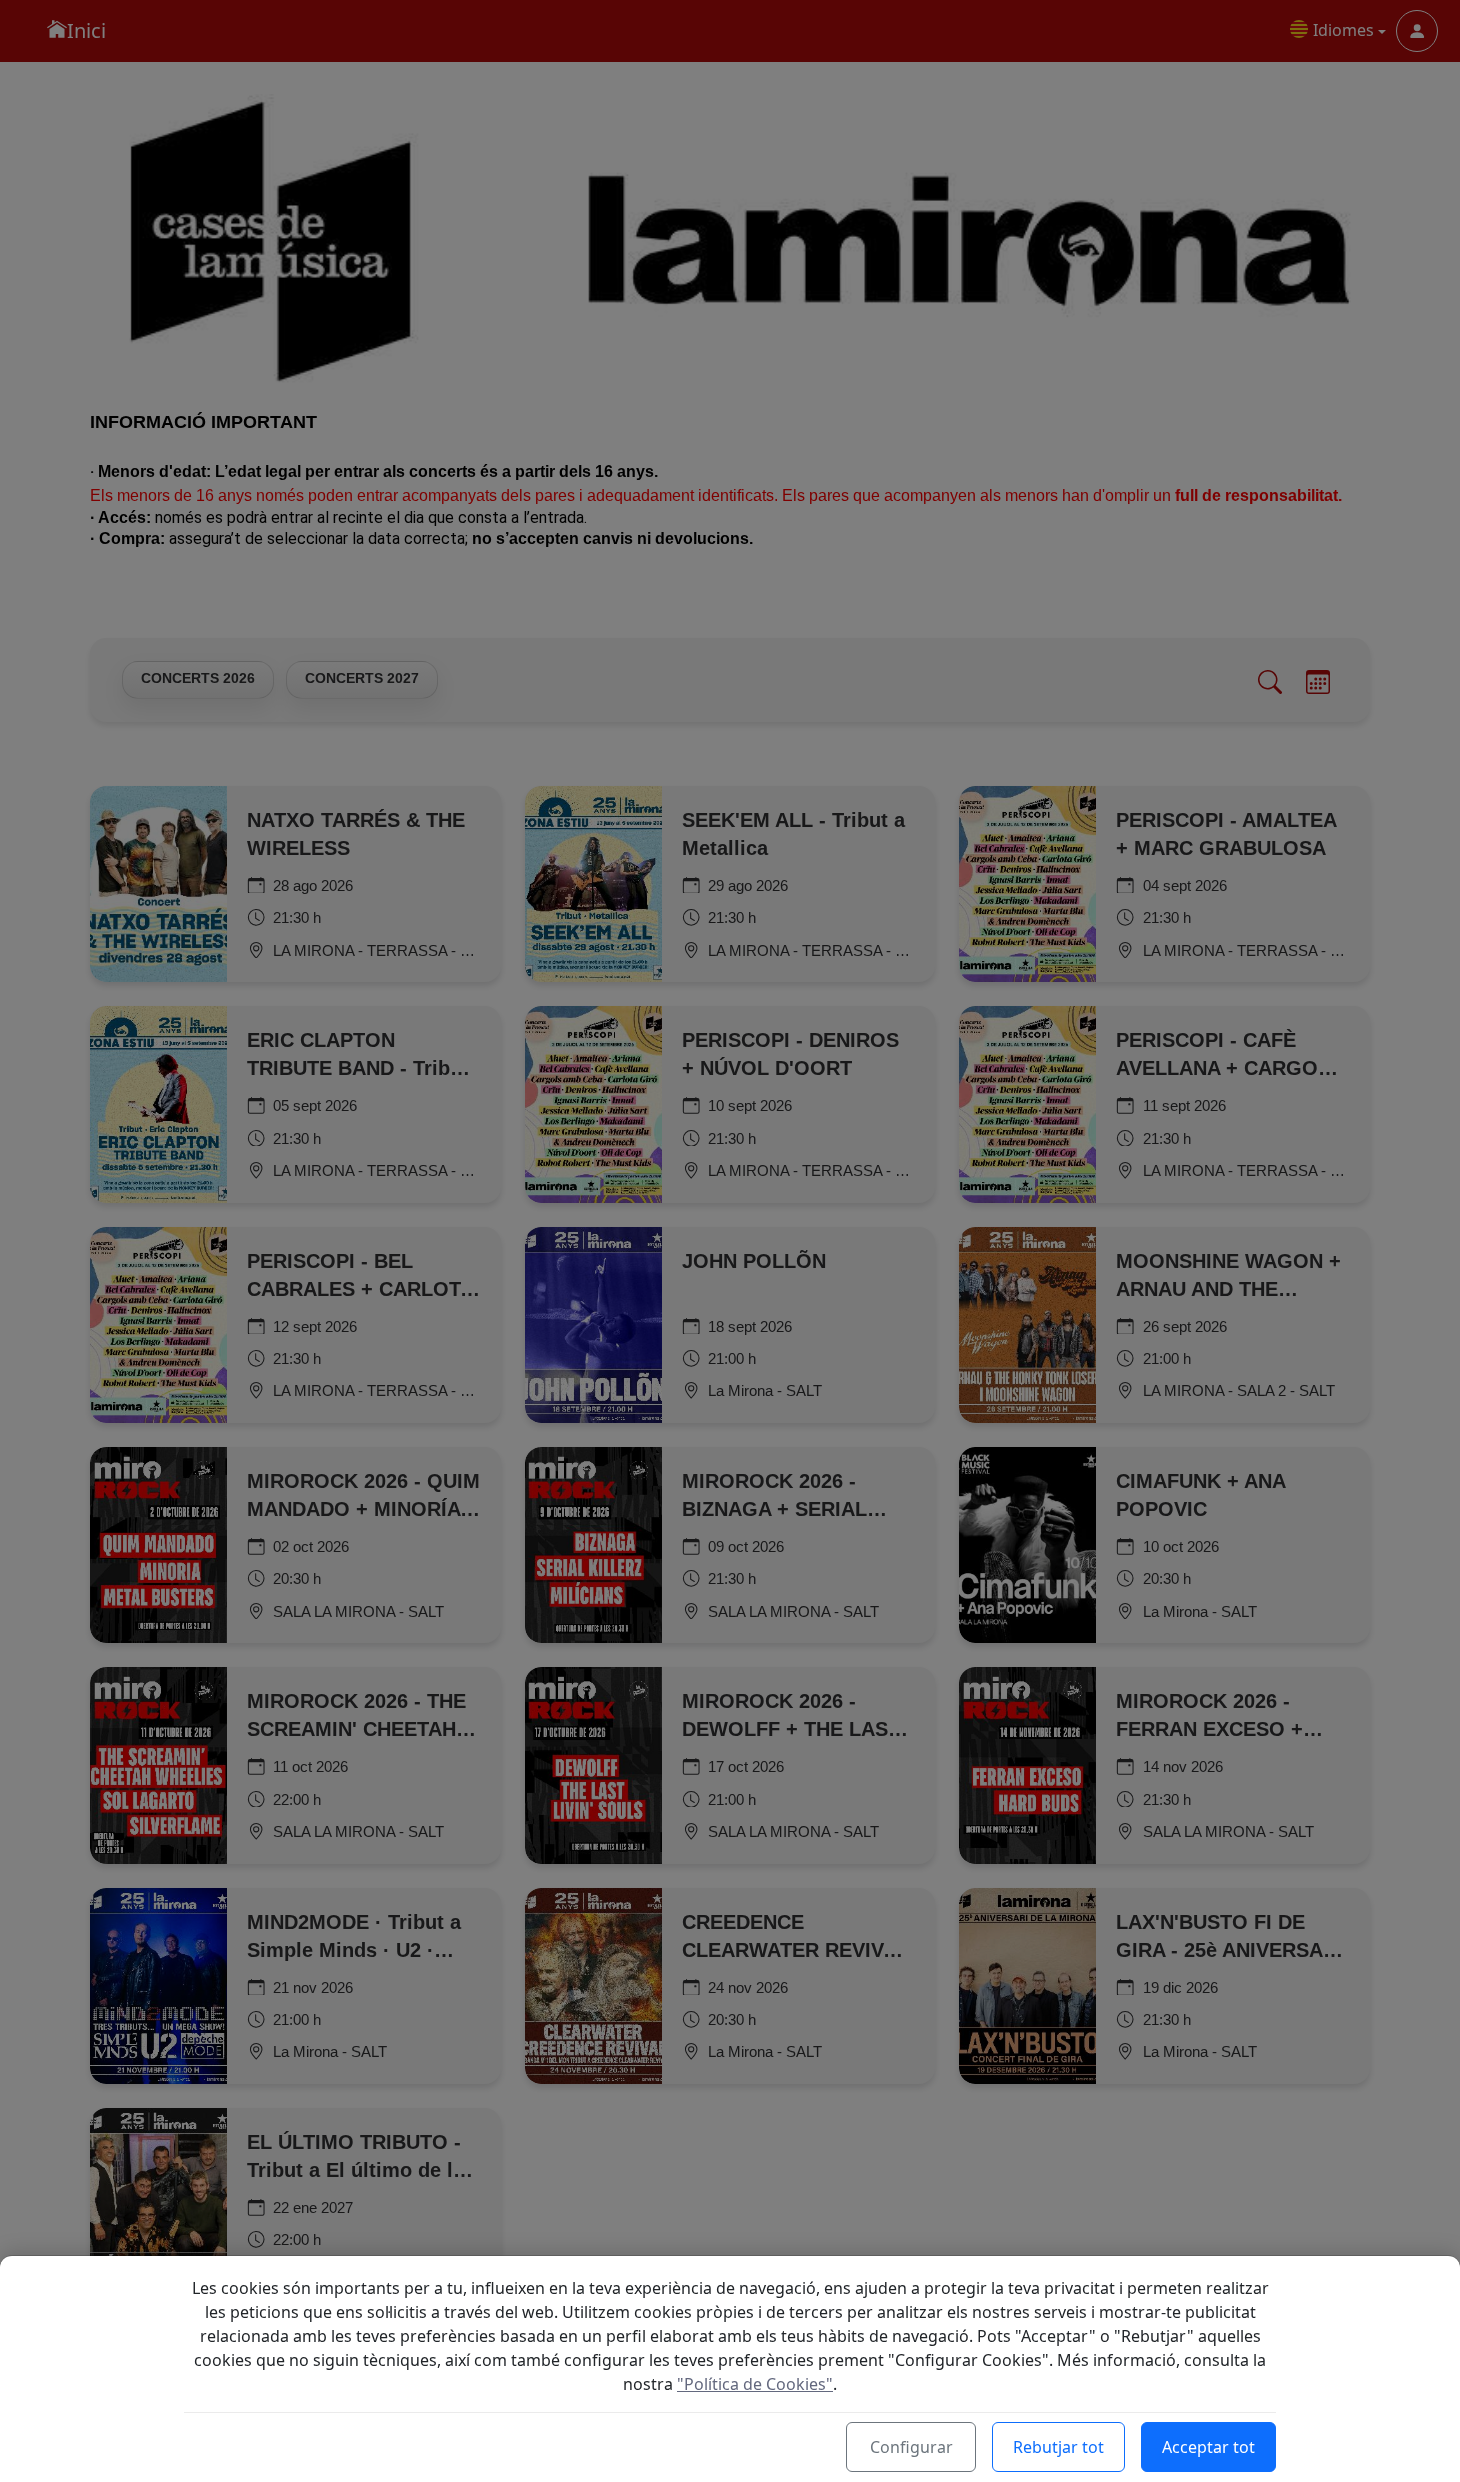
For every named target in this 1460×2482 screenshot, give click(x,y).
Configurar (911, 2447)
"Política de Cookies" (755, 2384)
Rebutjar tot (1058, 2447)
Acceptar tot (1208, 2447)
